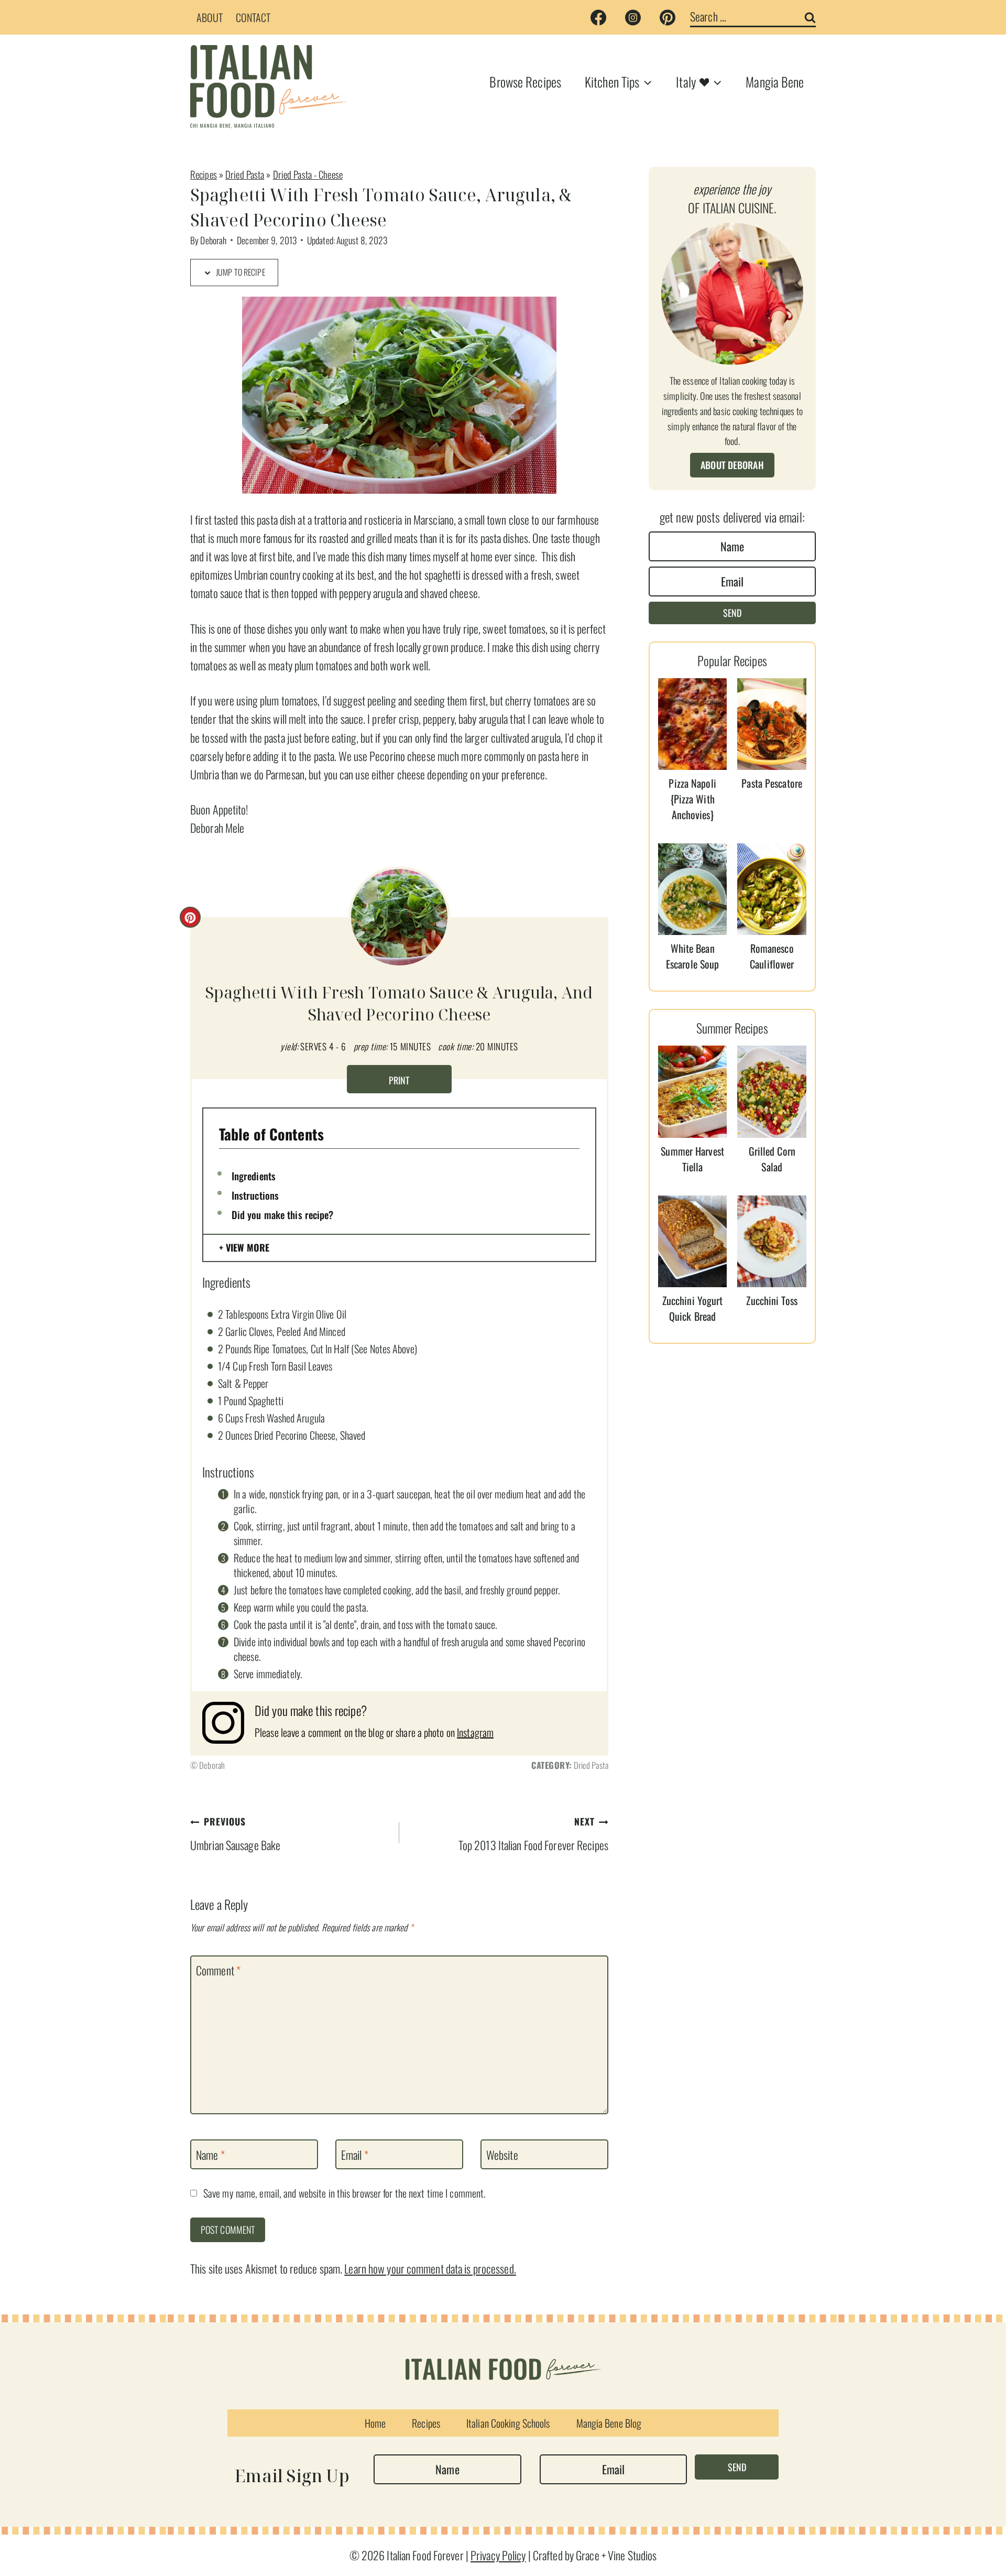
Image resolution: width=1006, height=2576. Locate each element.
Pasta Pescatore (772, 783)
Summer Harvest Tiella (692, 1159)
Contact (253, 17)
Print (399, 1080)
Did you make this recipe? (283, 1214)
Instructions (255, 1195)
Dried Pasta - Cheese (308, 174)
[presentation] (693, 724)
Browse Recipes (525, 81)
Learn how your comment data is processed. (430, 2268)
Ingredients (254, 1176)
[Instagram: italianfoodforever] (228, 1723)
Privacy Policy (498, 2555)
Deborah (213, 240)
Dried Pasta (245, 174)
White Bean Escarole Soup (692, 956)
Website (502, 2155)
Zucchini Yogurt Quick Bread (693, 1308)
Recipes (204, 174)
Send (732, 613)
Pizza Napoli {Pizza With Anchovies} (692, 799)
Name (210, 2155)
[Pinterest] (668, 17)
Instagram (475, 1732)
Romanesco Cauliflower (772, 956)
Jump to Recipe (240, 272)
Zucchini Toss (772, 1300)
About (210, 17)
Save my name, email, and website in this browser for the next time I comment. (345, 2193)
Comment (218, 1971)
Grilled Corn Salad (772, 1159)
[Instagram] (633, 17)
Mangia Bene (775, 81)
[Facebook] (598, 17)
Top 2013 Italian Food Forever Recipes (533, 1834)
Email (355, 2155)
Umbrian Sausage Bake (235, 1834)
